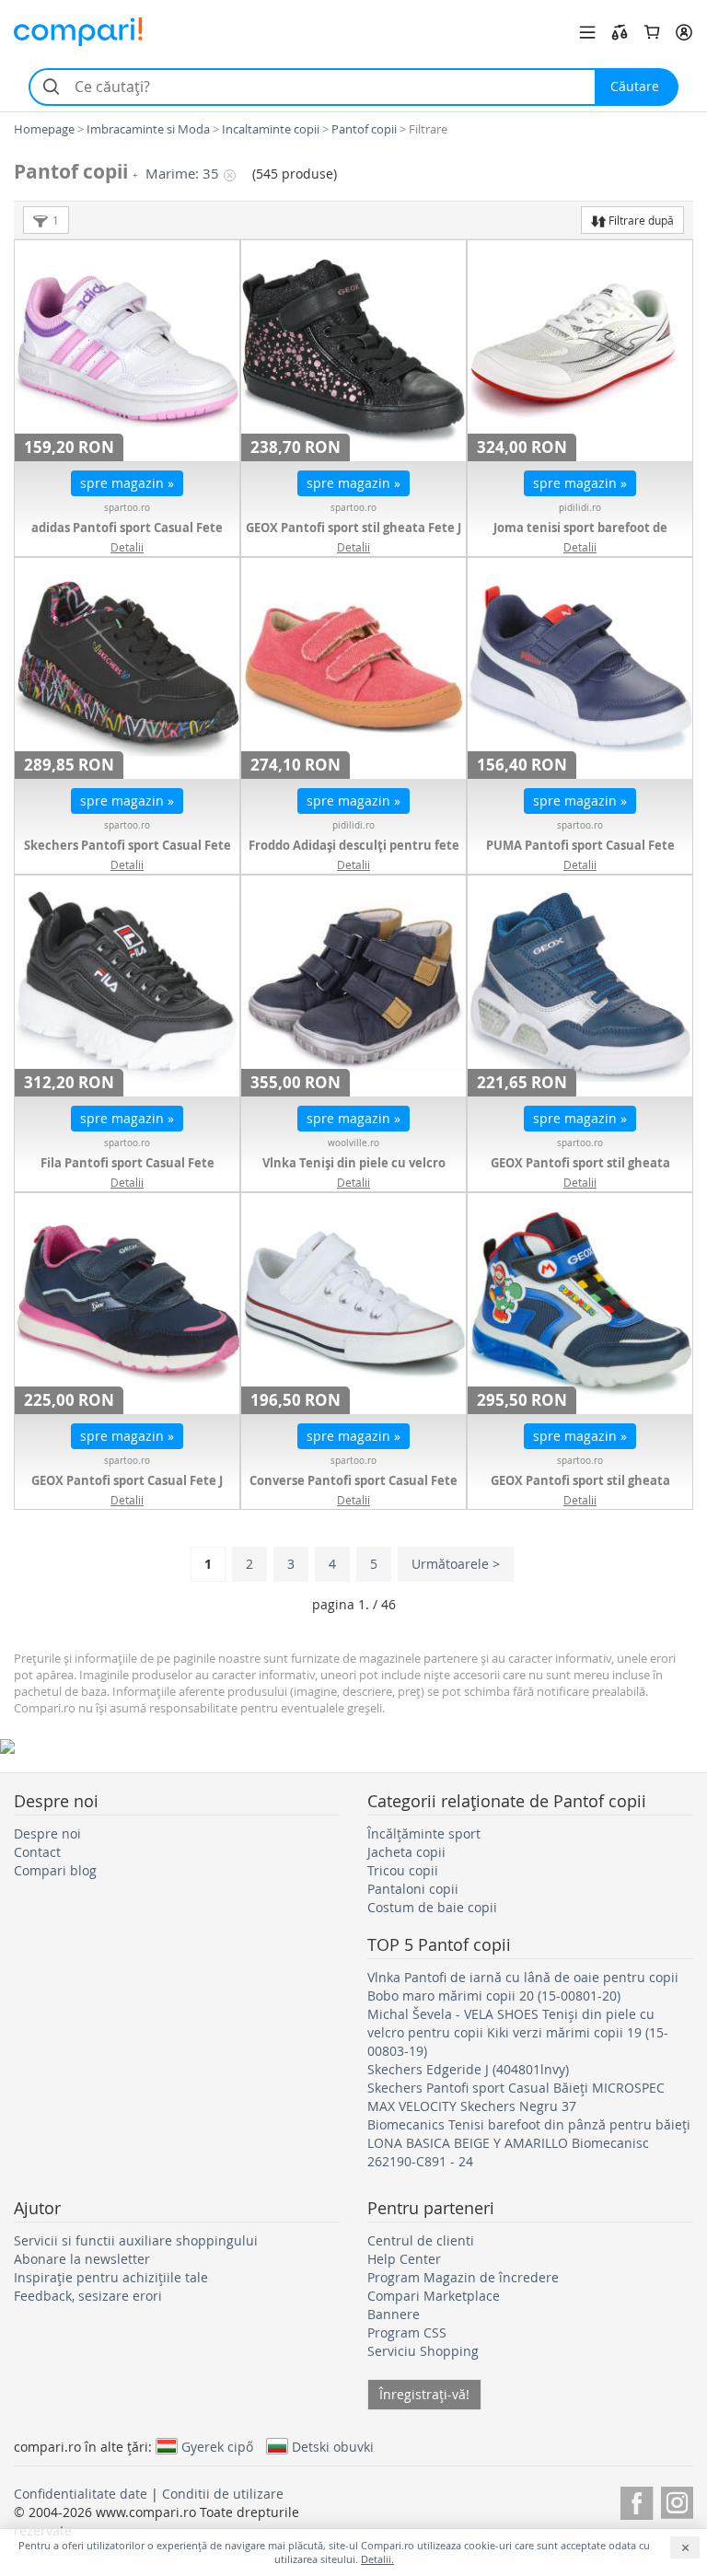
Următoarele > (456, 1564)
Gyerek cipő (217, 2446)
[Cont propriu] (684, 32)
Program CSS (407, 2332)
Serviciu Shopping (423, 2351)
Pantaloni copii (413, 1889)
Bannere (394, 2314)
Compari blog (55, 1870)
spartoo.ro (127, 508)
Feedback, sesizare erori (88, 2296)
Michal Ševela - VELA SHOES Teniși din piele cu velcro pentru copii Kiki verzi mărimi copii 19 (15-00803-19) (518, 2032)
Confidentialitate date (81, 2494)
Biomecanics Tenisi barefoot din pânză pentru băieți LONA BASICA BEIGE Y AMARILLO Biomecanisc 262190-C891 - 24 (529, 2143)
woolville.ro (353, 1143)
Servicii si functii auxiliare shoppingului (136, 2240)
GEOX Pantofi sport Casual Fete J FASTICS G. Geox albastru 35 (127, 1490)
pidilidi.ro (580, 508)
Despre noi (47, 1833)
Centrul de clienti (421, 2240)
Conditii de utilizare (223, 2494)
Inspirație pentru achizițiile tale (111, 2277)
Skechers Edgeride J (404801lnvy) (468, 2069)
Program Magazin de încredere (463, 2277)
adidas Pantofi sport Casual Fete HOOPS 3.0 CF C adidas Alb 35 (127, 537)
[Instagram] (677, 2500)
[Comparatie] (620, 32)
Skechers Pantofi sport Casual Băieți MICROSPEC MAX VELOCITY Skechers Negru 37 (516, 2097)
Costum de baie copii (432, 1907)
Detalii (127, 547)
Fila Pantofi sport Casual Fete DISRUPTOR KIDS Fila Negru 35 (127, 1172)
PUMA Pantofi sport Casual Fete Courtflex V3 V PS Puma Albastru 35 (580, 854)
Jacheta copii (406, 1852)
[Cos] (652, 32)
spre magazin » (127, 483)
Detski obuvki (333, 2446)
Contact (37, 1852)
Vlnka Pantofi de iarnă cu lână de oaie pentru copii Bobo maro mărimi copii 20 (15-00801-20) (523, 1986)
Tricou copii (403, 1870)
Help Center (404, 2259)
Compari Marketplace (434, 2296)
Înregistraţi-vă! (424, 2394)
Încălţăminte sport (424, 1833)
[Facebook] (637, 2500)
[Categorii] (587, 32)
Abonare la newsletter (82, 2259)
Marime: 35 (182, 174)
